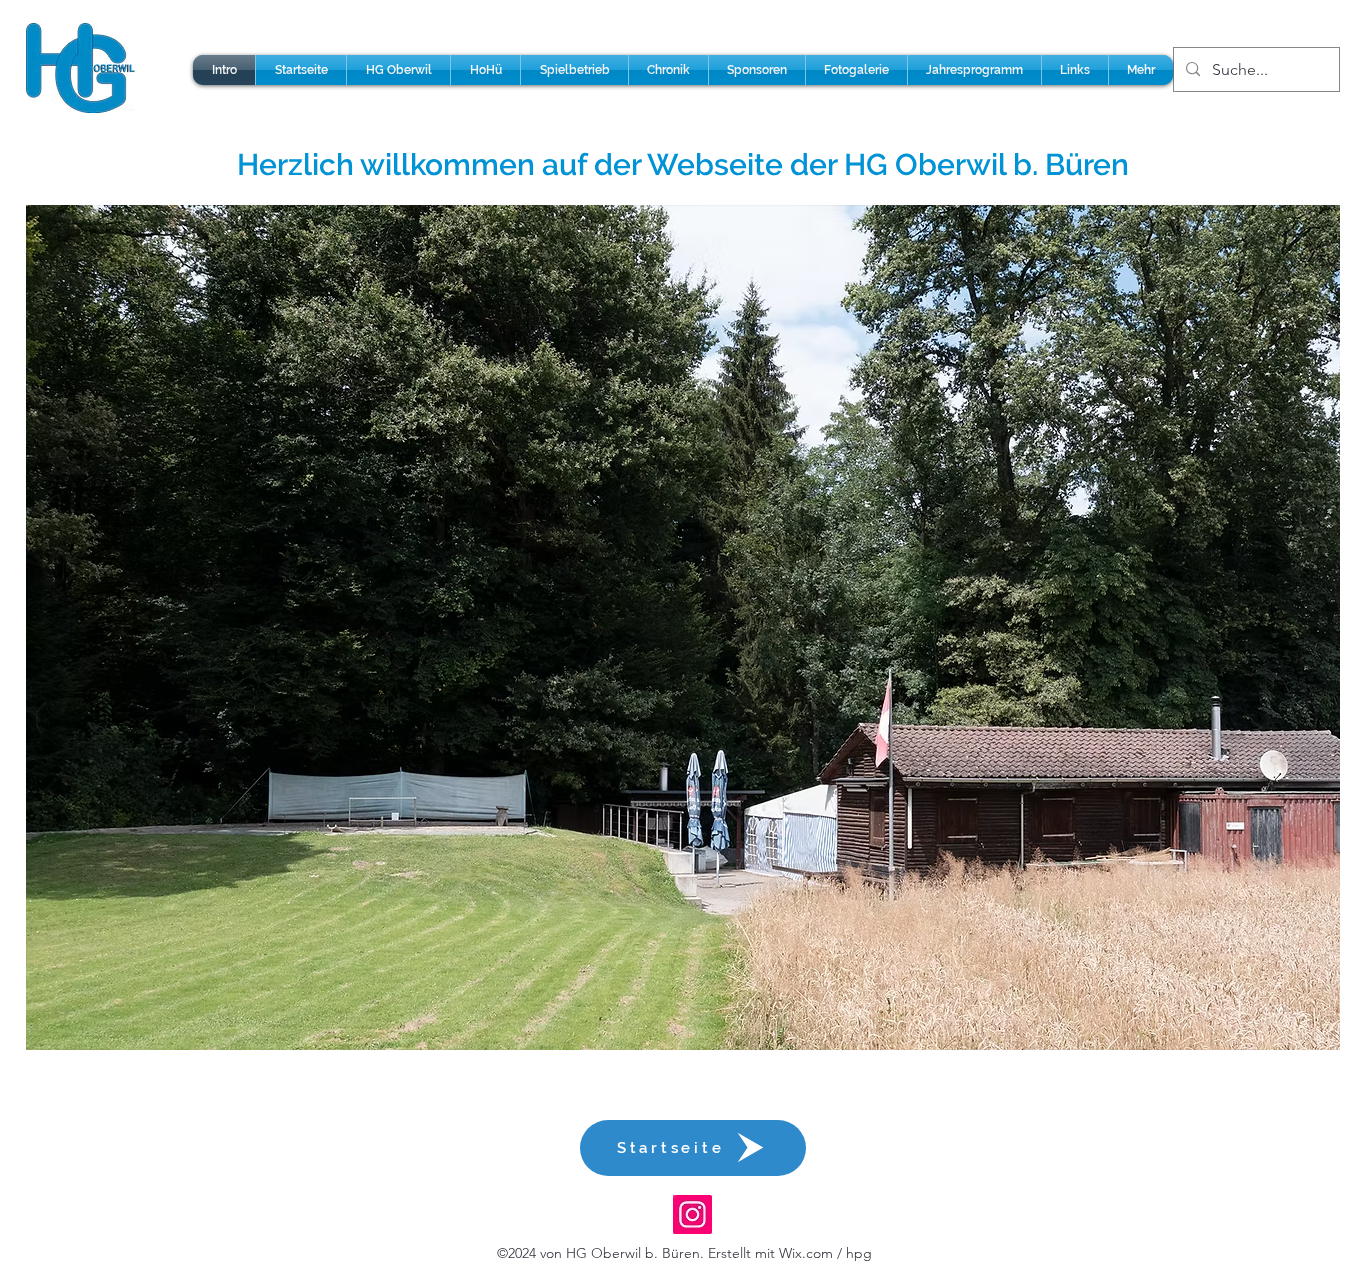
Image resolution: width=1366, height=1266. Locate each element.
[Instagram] (692, 1214)
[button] (398, 70)
